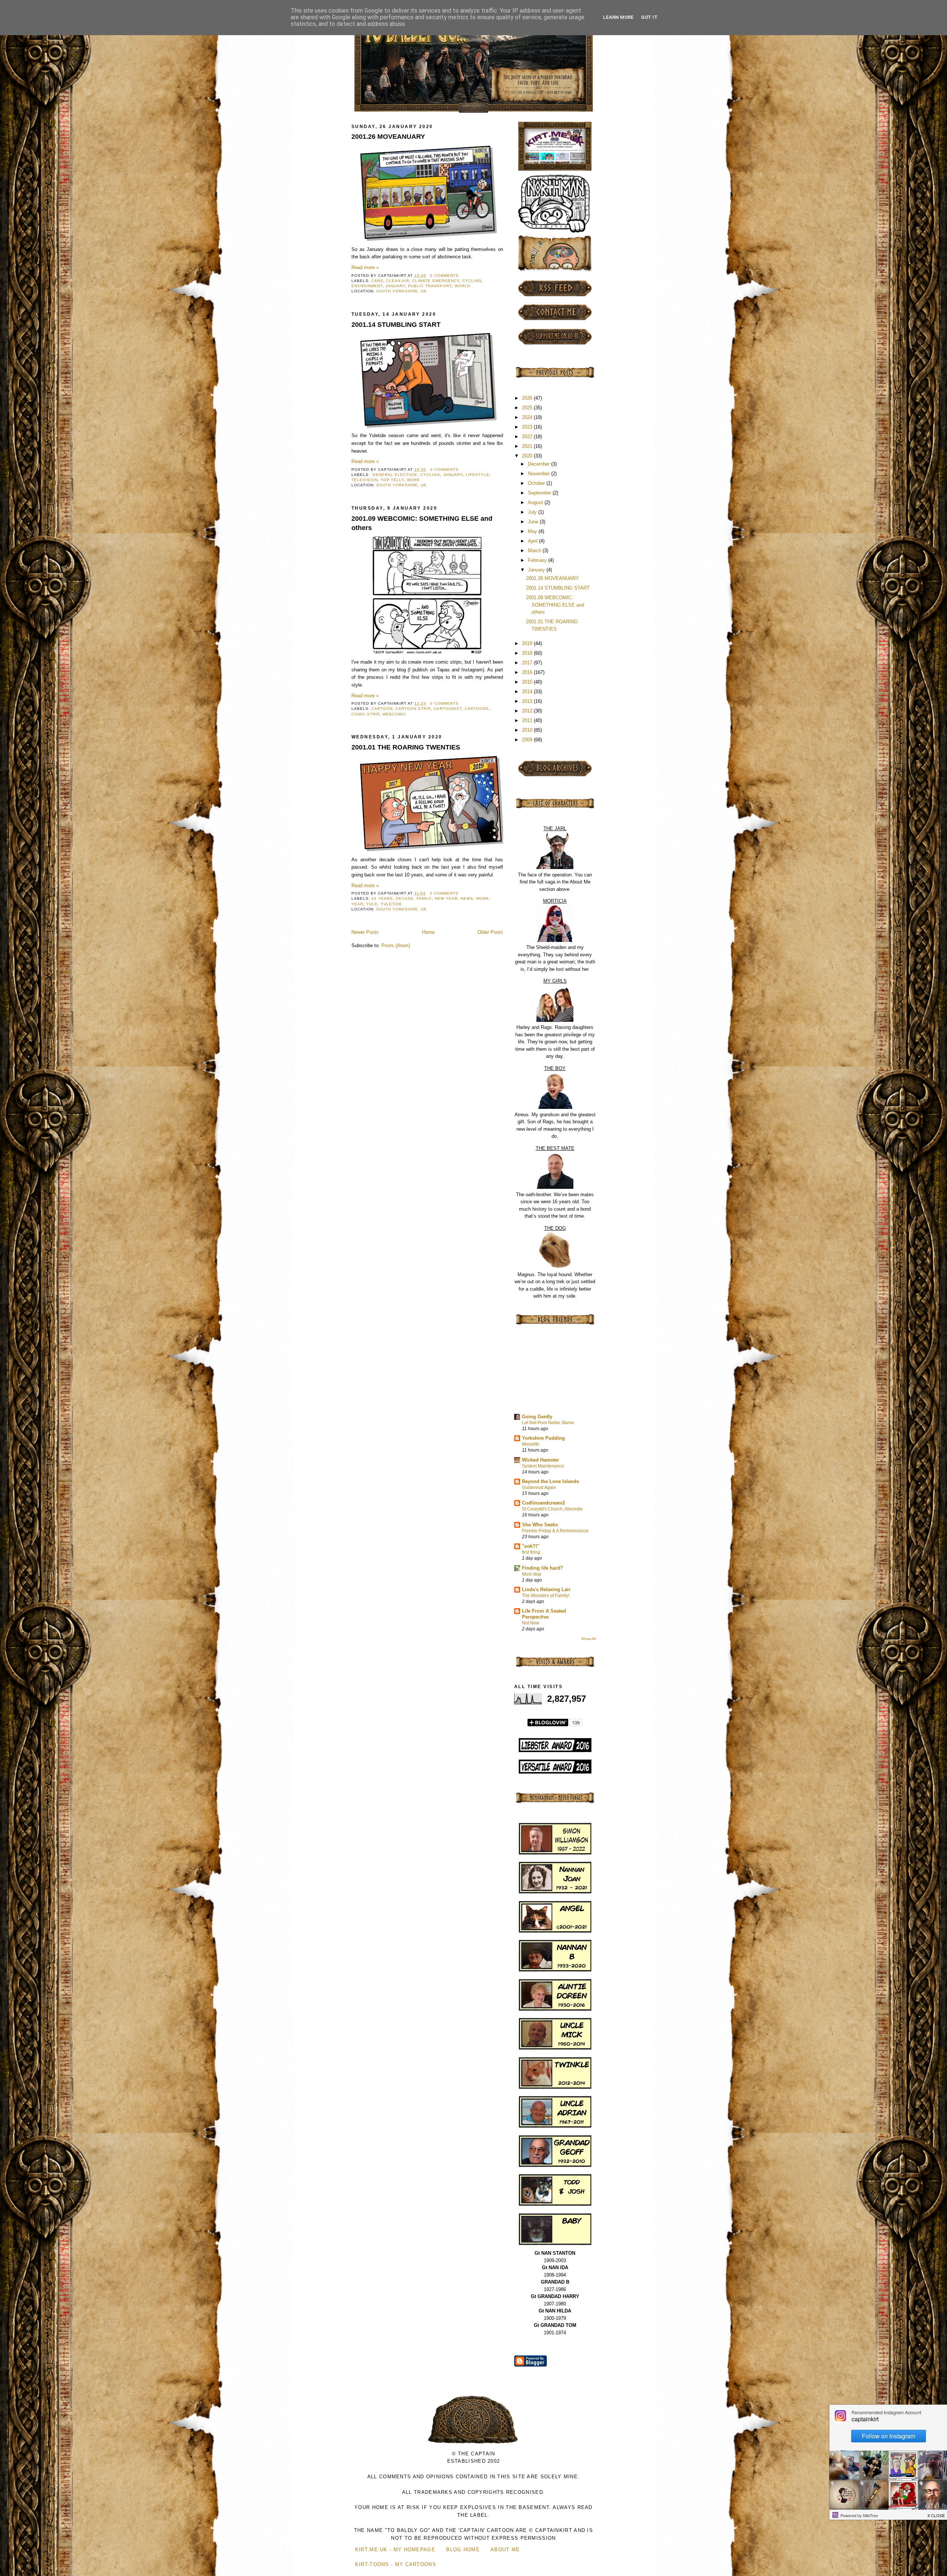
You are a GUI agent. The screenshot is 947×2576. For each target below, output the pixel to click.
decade (405, 898)
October (537, 483)
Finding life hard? (542, 1568)
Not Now (531, 1623)
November (540, 474)
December (540, 464)
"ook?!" (531, 1546)
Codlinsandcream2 (543, 1503)
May (533, 531)
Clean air (398, 281)
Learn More (618, 17)
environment (367, 286)
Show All (588, 1639)
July (533, 512)
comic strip (365, 714)
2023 (528, 427)
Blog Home (463, 2550)
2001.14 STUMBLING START (396, 325)
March (535, 551)
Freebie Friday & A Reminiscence (555, 1531)
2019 (528, 643)
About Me (505, 2550)
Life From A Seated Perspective (544, 1614)
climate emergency (436, 281)
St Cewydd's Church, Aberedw (552, 1509)
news (467, 898)
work (413, 480)
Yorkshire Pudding (543, 1438)
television (365, 480)
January (395, 286)
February (538, 560)
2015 (528, 682)
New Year (446, 898)
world (462, 286)
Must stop (532, 1574)
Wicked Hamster (540, 1460)
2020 (528, 456)
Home (428, 932)
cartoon (382, 709)
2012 (528, 711)
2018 (528, 653)
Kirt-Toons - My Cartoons (396, 2564)
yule (372, 904)
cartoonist (447, 709)
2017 (528, 663)
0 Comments (444, 276)
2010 (528, 730)
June (534, 522)
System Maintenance (543, 1466)
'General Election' (395, 475)
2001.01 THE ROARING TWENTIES (406, 747)
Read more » (365, 267)
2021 (528, 446)
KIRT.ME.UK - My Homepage (395, 2550)
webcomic (394, 714)
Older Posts (490, 932)
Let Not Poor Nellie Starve (548, 1423)
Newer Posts (365, 932)
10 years (382, 898)
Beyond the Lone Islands (550, 1481)
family (424, 898)
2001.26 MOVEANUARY (388, 137)
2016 (528, 672)
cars (377, 281)
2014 (528, 692)
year (357, 904)
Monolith (531, 1444)
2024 (528, 417)
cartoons (477, 709)
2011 (528, 720)
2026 (528, 398)
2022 (528, 437)
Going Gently (537, 1417)
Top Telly (392, 480)
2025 (528, 408)
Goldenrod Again (539, 1487)
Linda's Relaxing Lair (546, 1589)
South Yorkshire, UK (402, 291)
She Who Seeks (540, 1525)
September (540, 493)
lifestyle (478, 475)
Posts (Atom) (396, 945)
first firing (531, 1552)
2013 (528, 701)
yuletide (391, 904)
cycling (472, 281)
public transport (430, 286)
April (533, 541)
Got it (649, 17)
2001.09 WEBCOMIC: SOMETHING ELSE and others (422, 523)
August (536, 502)
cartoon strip (413, 709)
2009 (528, 740)
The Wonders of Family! (546, 1596)
